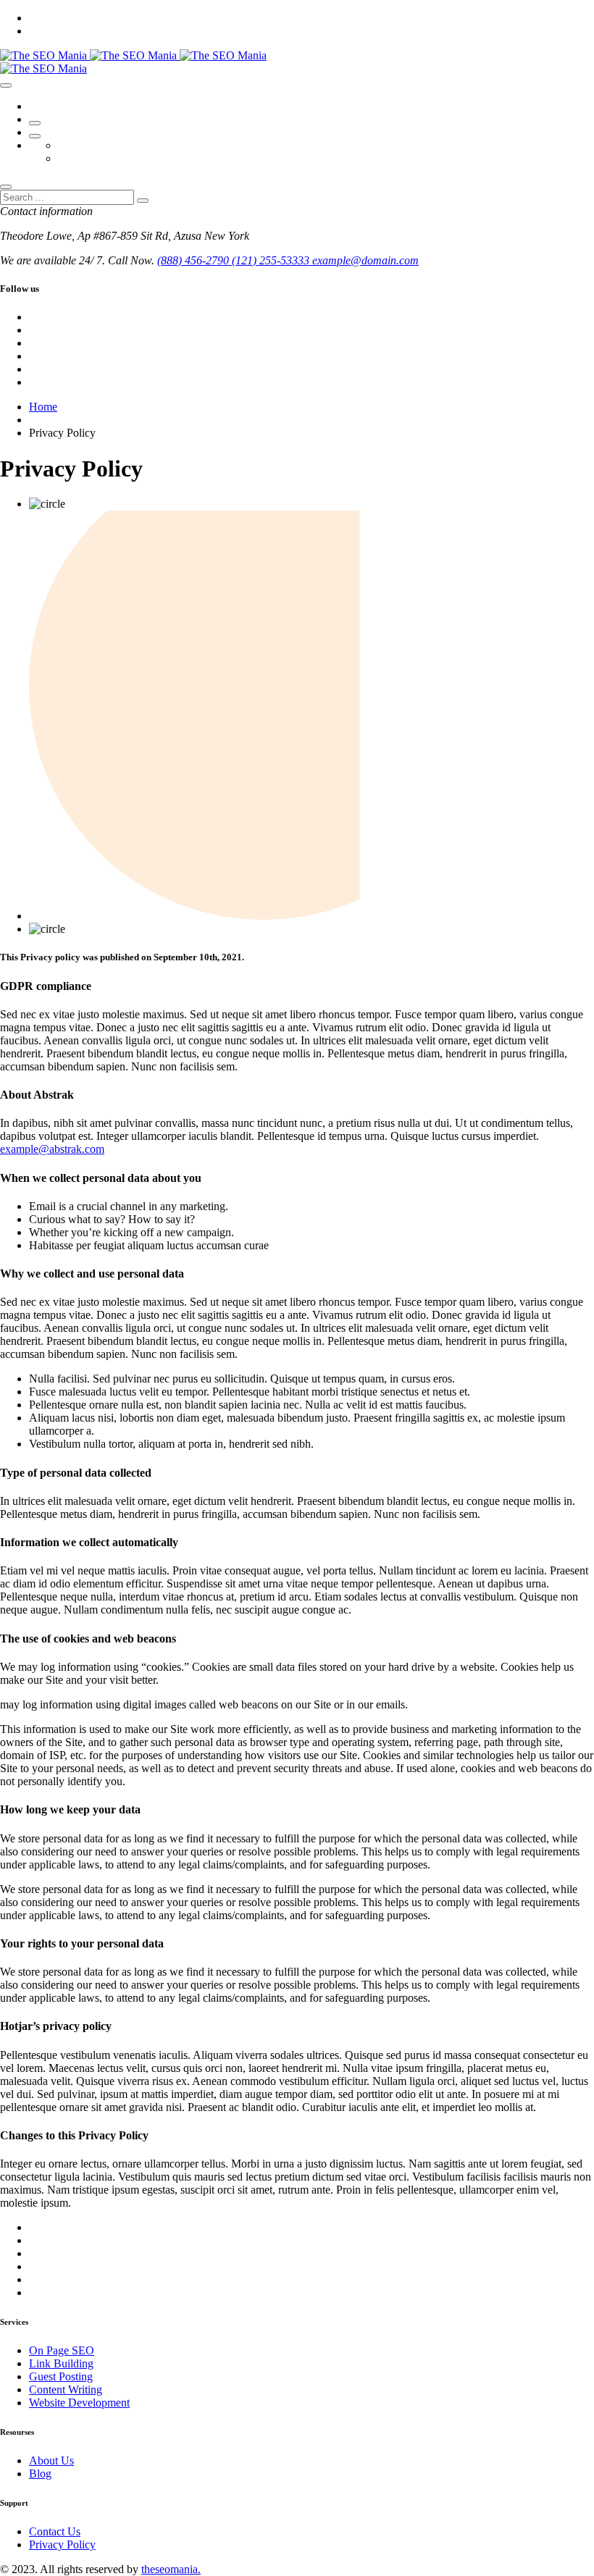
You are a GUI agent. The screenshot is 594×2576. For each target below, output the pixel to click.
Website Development (79, 2403)
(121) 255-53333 (272, 260)
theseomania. (171, 2569)
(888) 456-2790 (194, 260)
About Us (51, 2460)
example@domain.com (365, 260)
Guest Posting (61, 2376)
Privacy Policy (62, 2544)
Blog (40, 2474)
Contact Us (55, 2531)
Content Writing (66, 2390)
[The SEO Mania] (133, 55)
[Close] (6, 187)
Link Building (61, 2363)
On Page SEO (62, 2350)
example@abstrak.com (52, 1149)
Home (43, 407)
